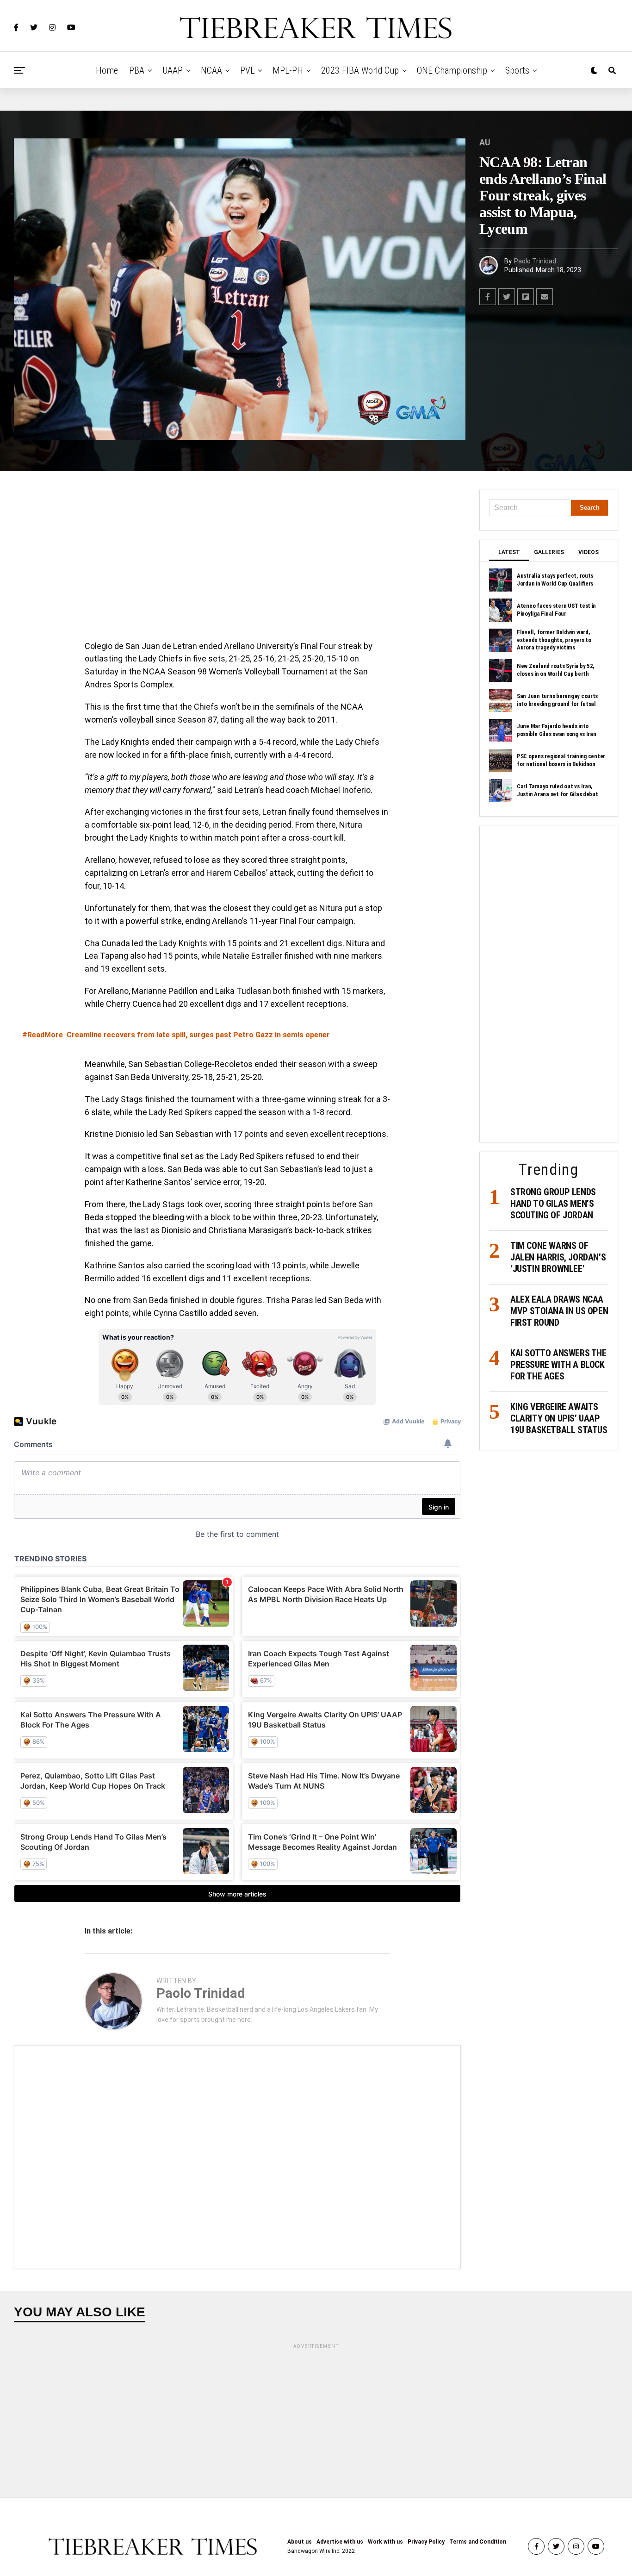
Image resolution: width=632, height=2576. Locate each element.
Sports (517, 70)
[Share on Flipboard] (526, 297)
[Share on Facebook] (488, 297)
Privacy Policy (426, 2542)
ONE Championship (452, 70)
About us (300, 2542)
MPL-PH (288, 70)
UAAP (173, 70)
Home (107, 70)
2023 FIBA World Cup (360, 70)
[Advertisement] (237, 558)
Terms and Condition (478, 2542)
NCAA (211, 70)
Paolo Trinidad (535, 261)
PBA (137, 70)
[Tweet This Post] (507, 297)
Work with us (385, 2542)
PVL (247, 70)
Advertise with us (340, 2542)
